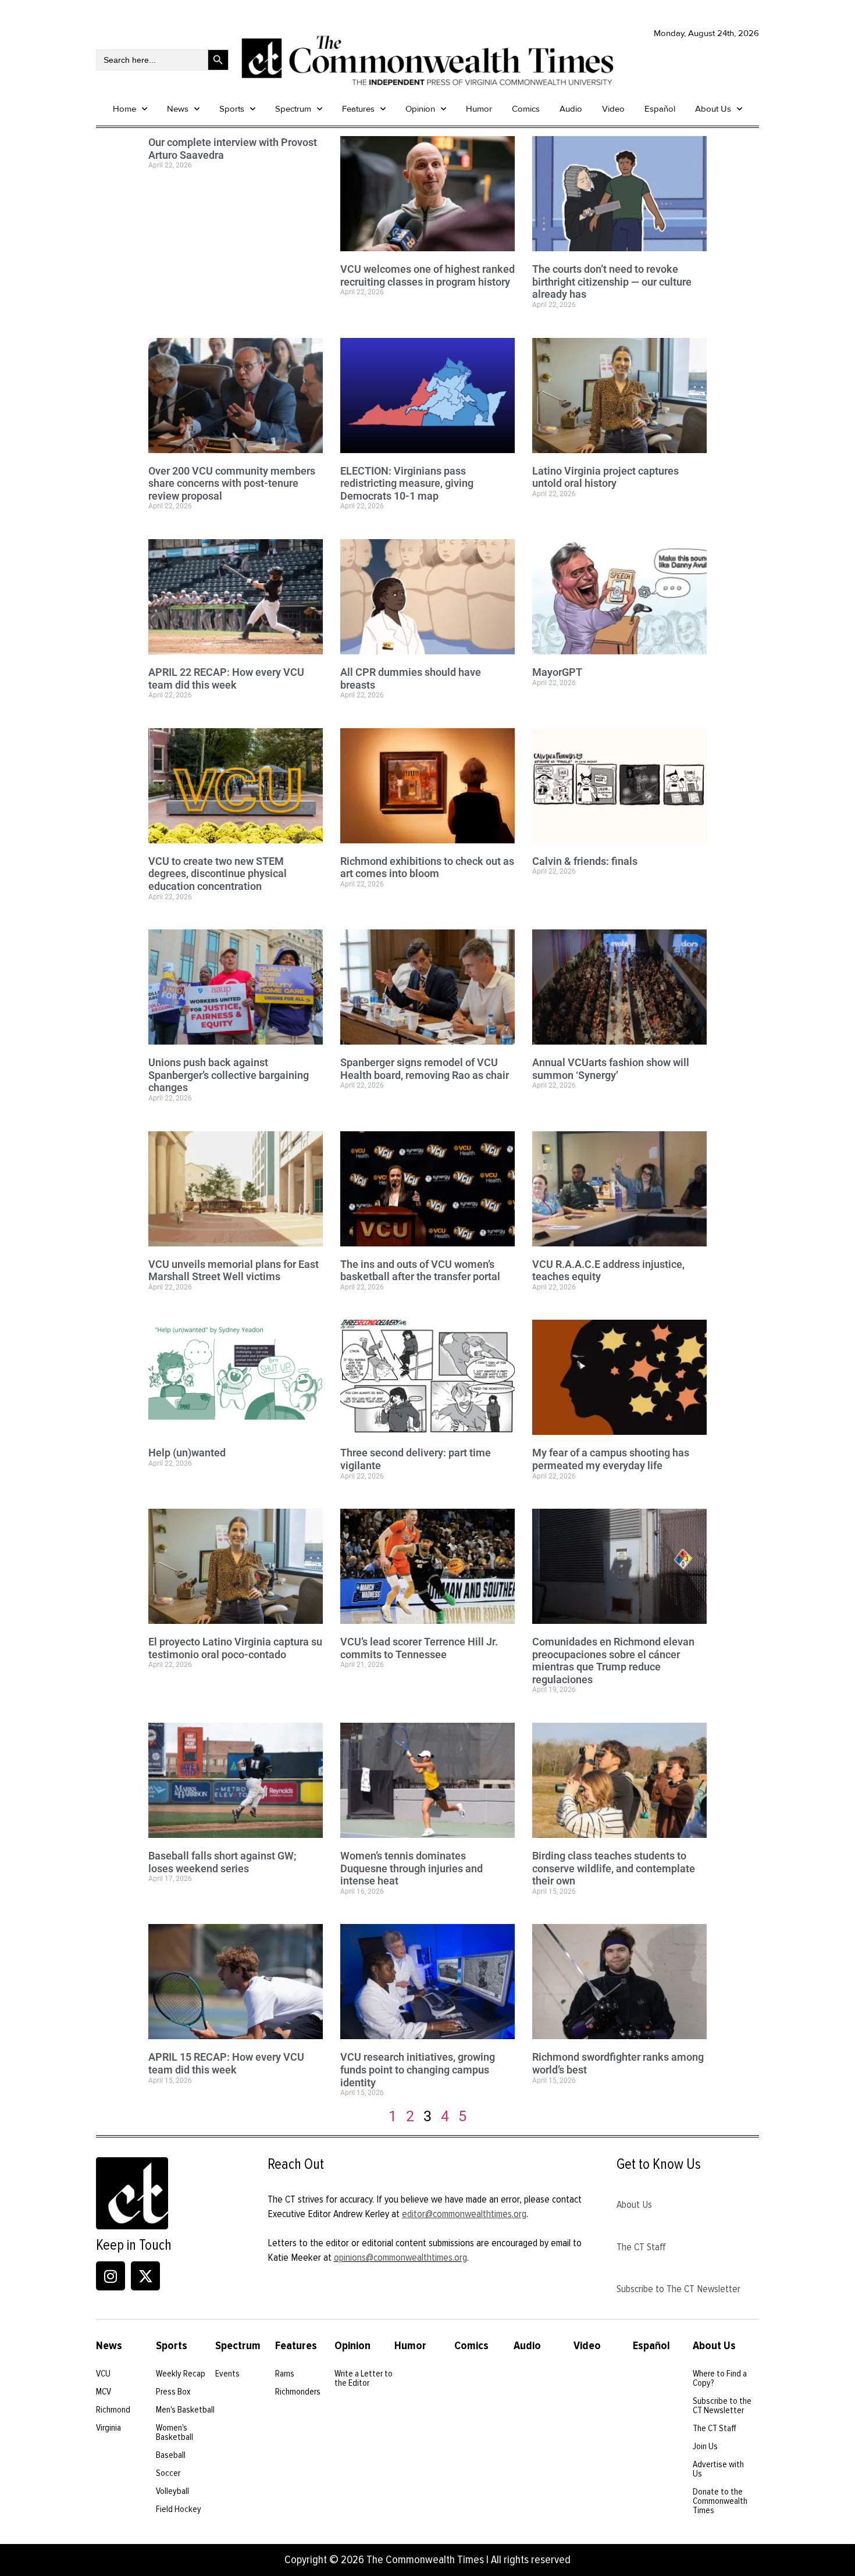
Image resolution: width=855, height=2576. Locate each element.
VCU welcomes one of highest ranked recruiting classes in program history (427, 275)
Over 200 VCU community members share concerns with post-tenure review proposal (232, 483)
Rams (285, 2374)
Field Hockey (179, 2509)
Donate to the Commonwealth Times (720, 2501)
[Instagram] (111, 2276)
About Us (713, 109)
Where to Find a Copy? (720, 2378)
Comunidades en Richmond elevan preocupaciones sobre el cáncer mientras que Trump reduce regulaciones (613, 1661)
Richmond (113, 2410)
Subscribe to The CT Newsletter (678, 2289)
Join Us (705, 2446)
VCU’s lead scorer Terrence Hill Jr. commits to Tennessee (419, 1648)
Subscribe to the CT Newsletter (722, 2406)
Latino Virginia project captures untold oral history (605, 477)
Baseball (171, 2455)
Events (227, 2374)
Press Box (173, 2392)
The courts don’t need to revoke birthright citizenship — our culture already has (612, 282)
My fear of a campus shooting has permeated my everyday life (611, 1459)
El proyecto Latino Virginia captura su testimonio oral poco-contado (235, 1648)
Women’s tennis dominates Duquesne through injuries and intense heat (412, 1868)
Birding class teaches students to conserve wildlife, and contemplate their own (614, 1868)
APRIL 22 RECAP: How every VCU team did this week (226, 678)
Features (358, 109)
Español (660, 109)
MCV (104, 2392)
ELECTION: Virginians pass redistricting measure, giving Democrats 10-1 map (407, 483)
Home (124, 109)
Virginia (108, 2428)
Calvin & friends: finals (585, 861)
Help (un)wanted (187, 1453)
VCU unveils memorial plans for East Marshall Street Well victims (234, 1271)
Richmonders (298, 2392)
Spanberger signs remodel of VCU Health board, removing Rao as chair (425, 1069)
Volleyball (172, 2491)
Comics (526, 109)
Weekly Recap (181, 2374)
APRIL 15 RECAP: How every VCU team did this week (226, 2063)
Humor (479, 109)
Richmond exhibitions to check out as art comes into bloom (427, 867)
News (178, 109)
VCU (103, 2374)
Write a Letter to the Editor (364, 2378)
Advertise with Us (718, 2469)
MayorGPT (557, 672)
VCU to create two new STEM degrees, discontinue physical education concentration (218, 874)
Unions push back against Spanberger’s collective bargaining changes (229, 1075)
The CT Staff (641, 2247)
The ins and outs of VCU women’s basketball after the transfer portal (420, 1271)
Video (613, 109)
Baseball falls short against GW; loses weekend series (222, 1862)
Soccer (168, 2473)
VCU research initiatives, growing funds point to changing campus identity (418, 2069)
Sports (232, 109)
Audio (571, 109)
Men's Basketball (185, 2410)
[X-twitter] (145, 2276)
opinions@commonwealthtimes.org (400, 2257)
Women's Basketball (174, 2432)
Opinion (420, 109)
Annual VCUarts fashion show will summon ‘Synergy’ (611, 1069)
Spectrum (293, 109)
